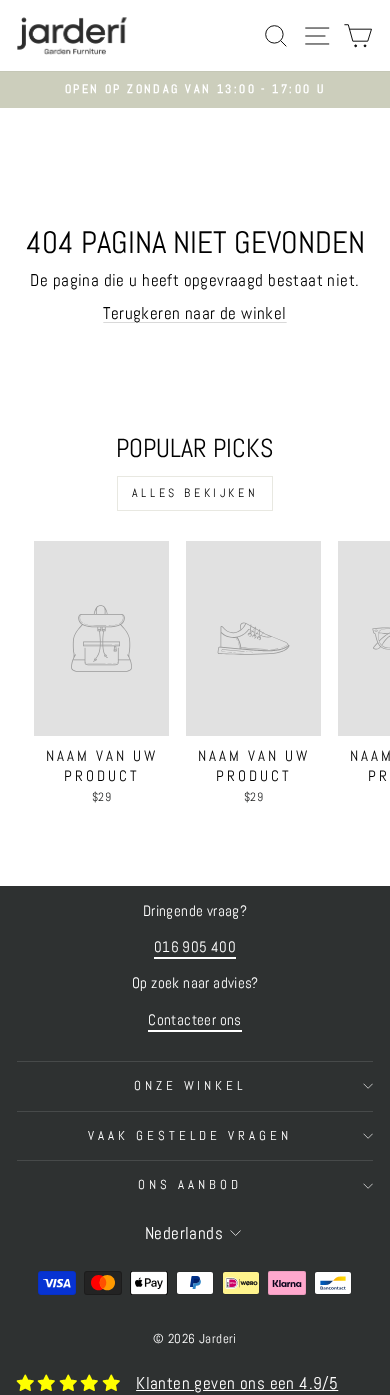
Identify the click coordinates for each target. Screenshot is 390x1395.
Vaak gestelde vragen (190, 1135)
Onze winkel (190, 1085)
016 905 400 (195, 947)
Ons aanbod (190, 1184)
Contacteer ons (195, 1020)
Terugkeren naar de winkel (194, 313)
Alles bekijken (195, 493)
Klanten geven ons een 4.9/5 (237, 1383)
